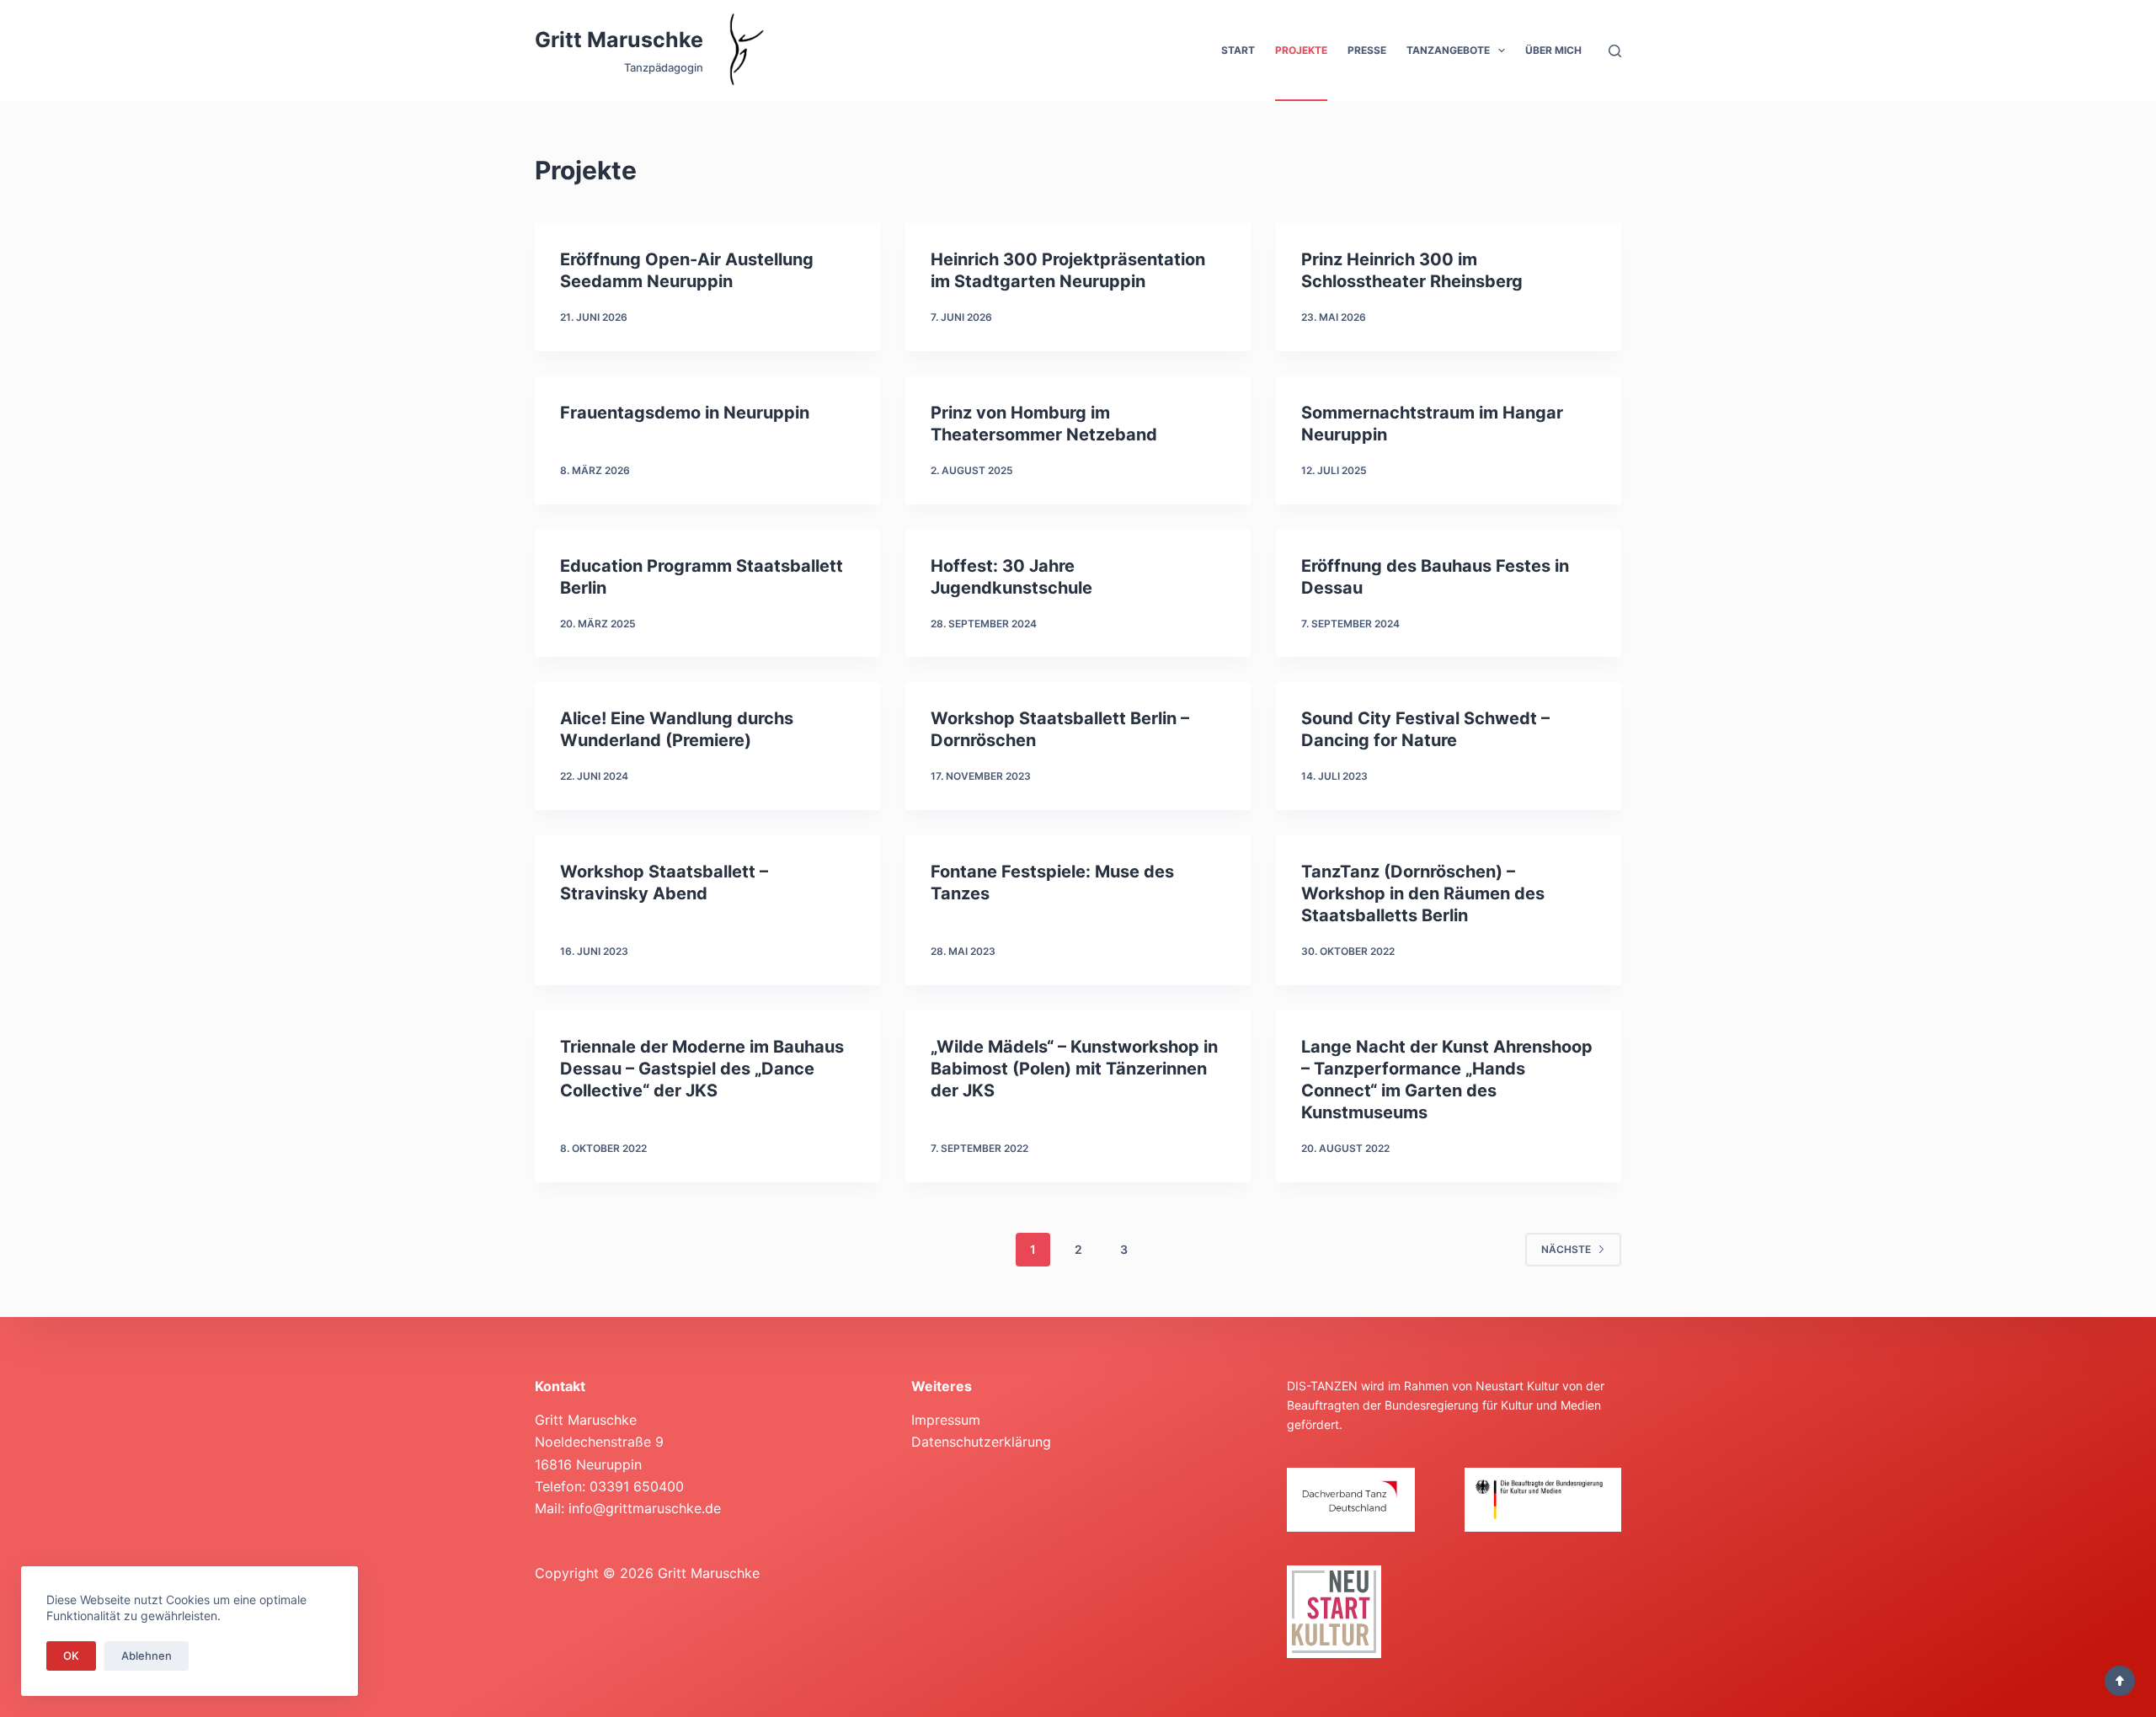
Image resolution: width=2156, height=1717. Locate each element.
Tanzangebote (1448, 50)
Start (1238, 50)
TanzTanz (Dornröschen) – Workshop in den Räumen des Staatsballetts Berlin (1423, 893)
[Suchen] (1615, 51)
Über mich (1553, 50)
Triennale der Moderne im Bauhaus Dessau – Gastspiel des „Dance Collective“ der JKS (702, 1069)
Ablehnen (147, 1656)
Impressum (946, 1420)
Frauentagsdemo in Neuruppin (685, 413)
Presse (1367, 50)
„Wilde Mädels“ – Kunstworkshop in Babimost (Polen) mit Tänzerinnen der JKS (1074, 1069)
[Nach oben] (2120, 1681)
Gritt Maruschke (619, 40)
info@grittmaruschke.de (645, 1508)
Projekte (1301, 50)
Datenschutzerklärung (981, 1442)
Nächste (1566, 1249)
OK (71, 1656)
